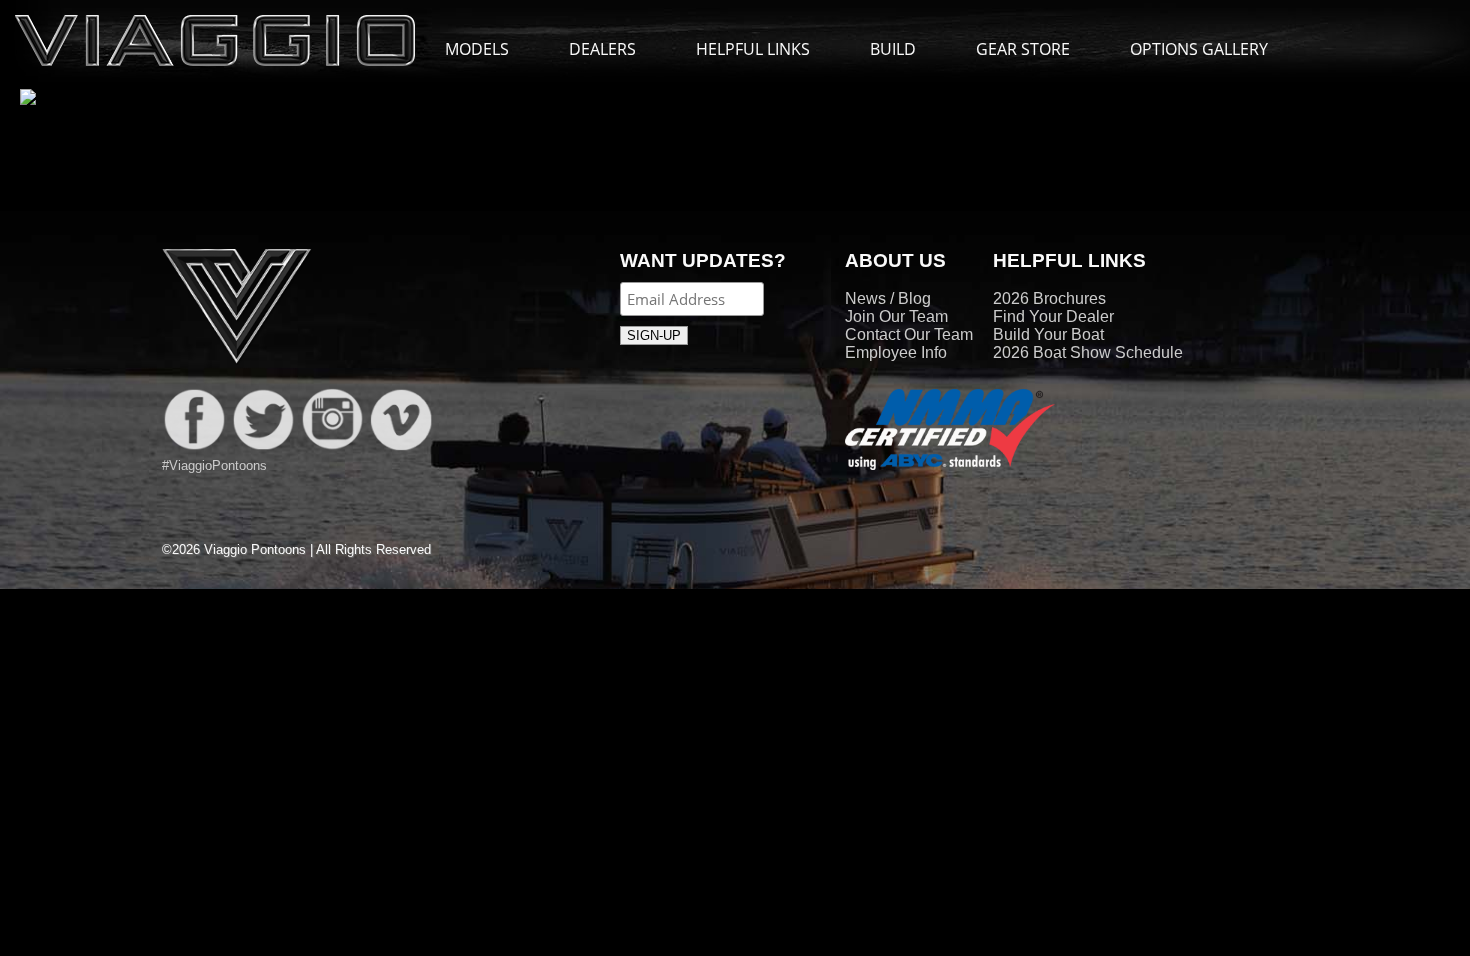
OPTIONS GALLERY (1199, 49)
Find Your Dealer (1053, 316)
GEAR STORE (1023, 49)
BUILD (893, 49)
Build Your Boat (1048, 334)
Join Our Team (896, 316)
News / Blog (888, 298)
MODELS (477, 49)
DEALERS (602, 49)
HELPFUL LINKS (753, 49)
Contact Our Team (909, 334)
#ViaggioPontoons (214, 465)
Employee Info (896, 352)
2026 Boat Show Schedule (1088, 352)
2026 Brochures (1049, 298)
